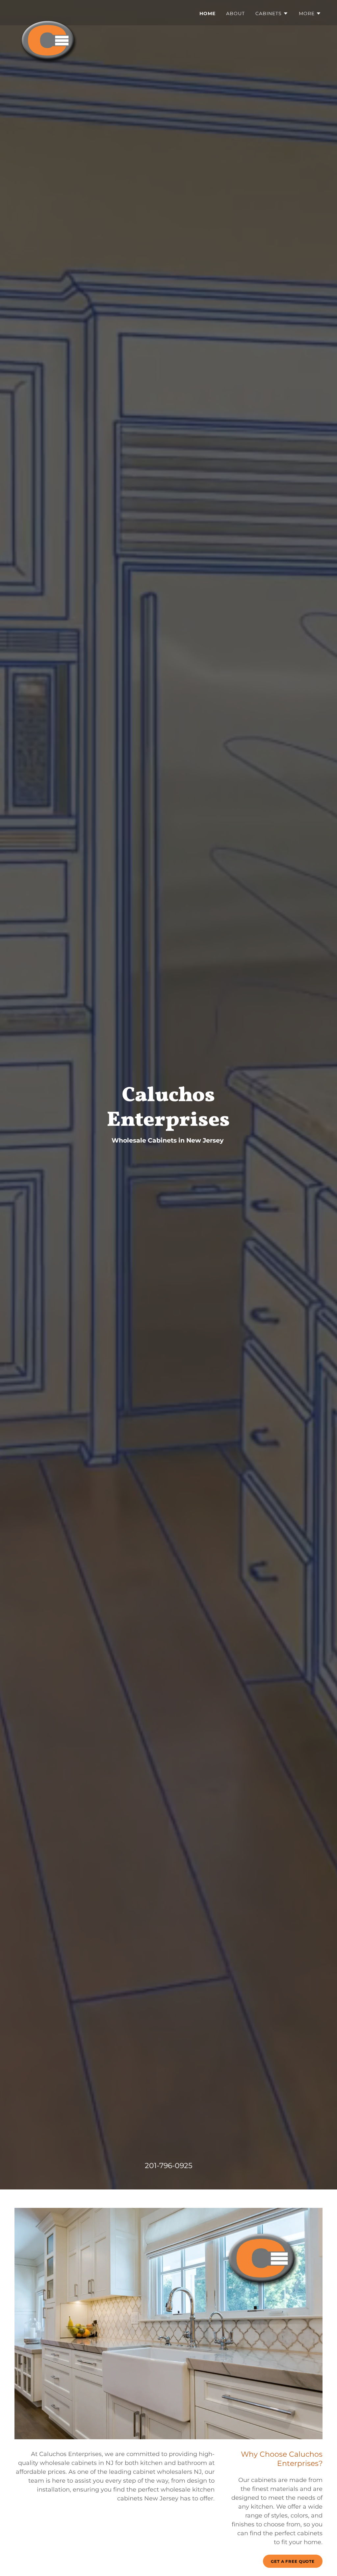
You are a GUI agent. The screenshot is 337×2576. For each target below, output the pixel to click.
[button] (272, 13)
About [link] (235, 13)
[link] (49, 12)
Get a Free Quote (293, 2561)
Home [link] (207, 13)
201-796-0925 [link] (168, 2166)
